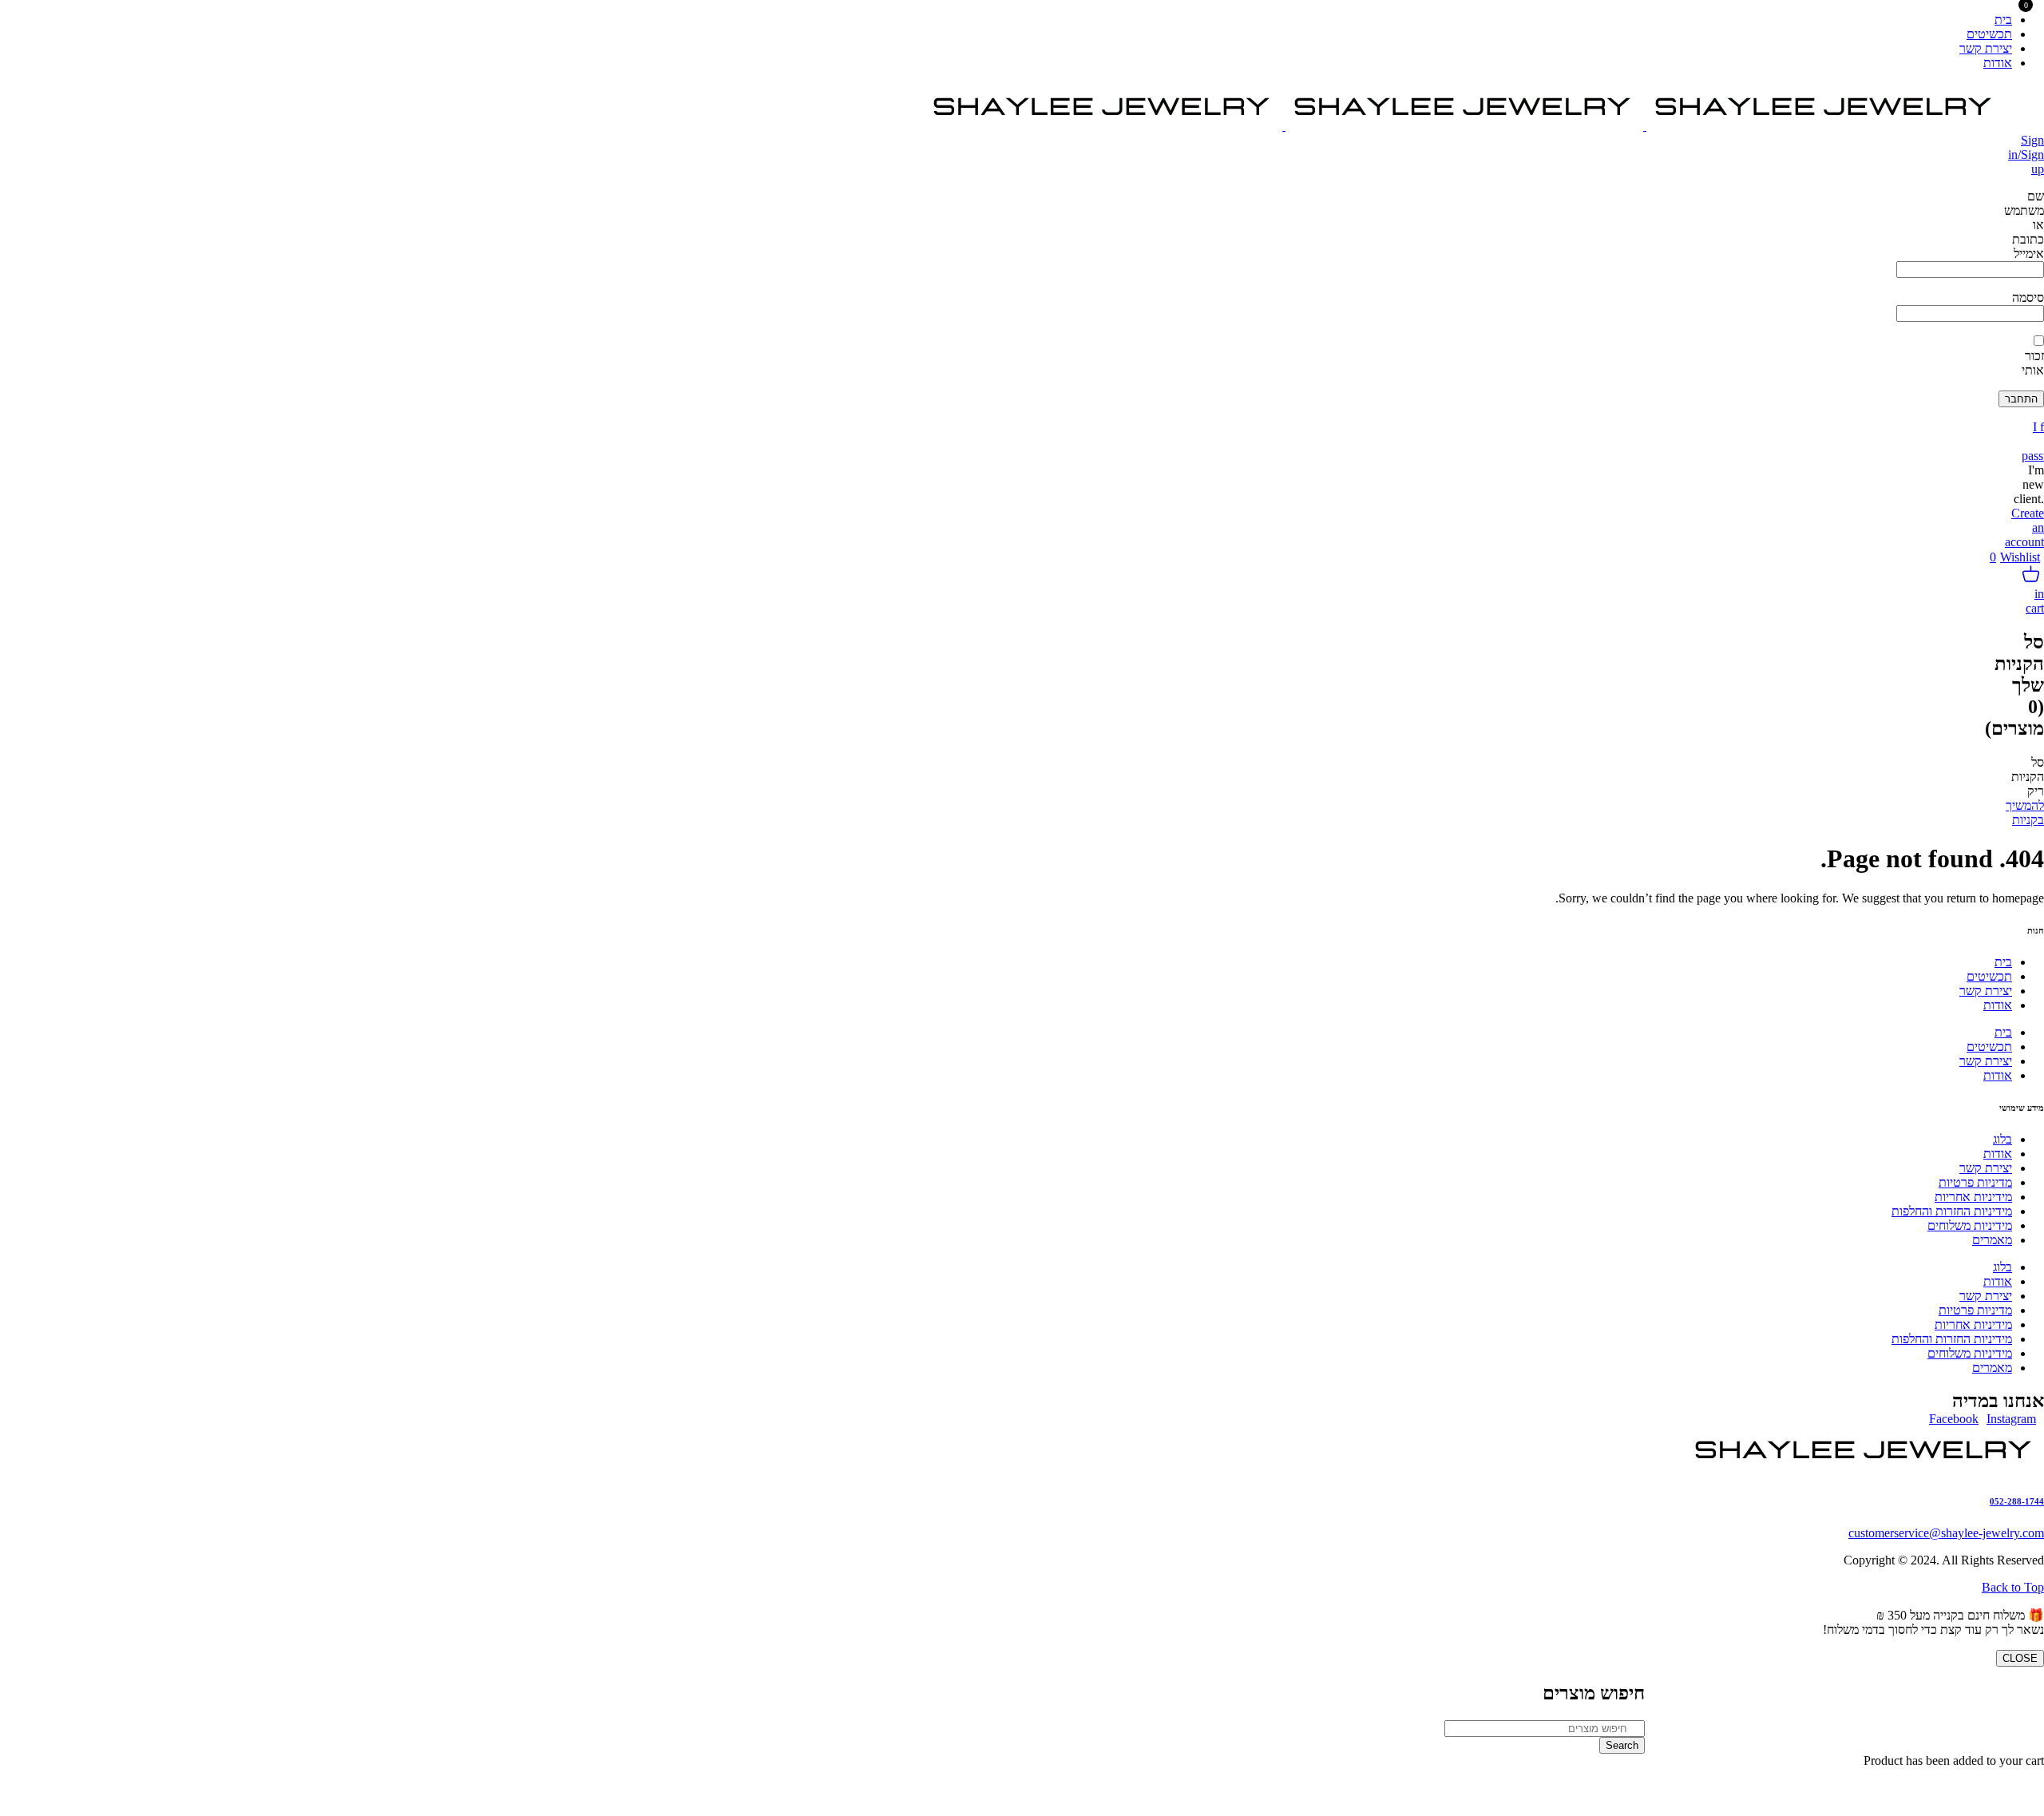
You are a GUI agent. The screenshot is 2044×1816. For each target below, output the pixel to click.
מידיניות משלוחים (1970, 1225)
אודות (1998, 1005)
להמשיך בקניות (2025, 813)
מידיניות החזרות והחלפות (1952, 1211)
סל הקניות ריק (2028, 777)
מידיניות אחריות (1973, 1197)
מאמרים (1992, 1240)
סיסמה (2028, 297)
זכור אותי (2033, 363)
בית (2003, 962)
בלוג (2002, 1139)
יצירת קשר (1986, 991)
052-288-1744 (2017, 1501)
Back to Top (2013, 1587)
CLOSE (2020, 1658)
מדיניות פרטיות (1975, 1182)
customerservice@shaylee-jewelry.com (1946, 1533)
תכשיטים (1989, 976)
